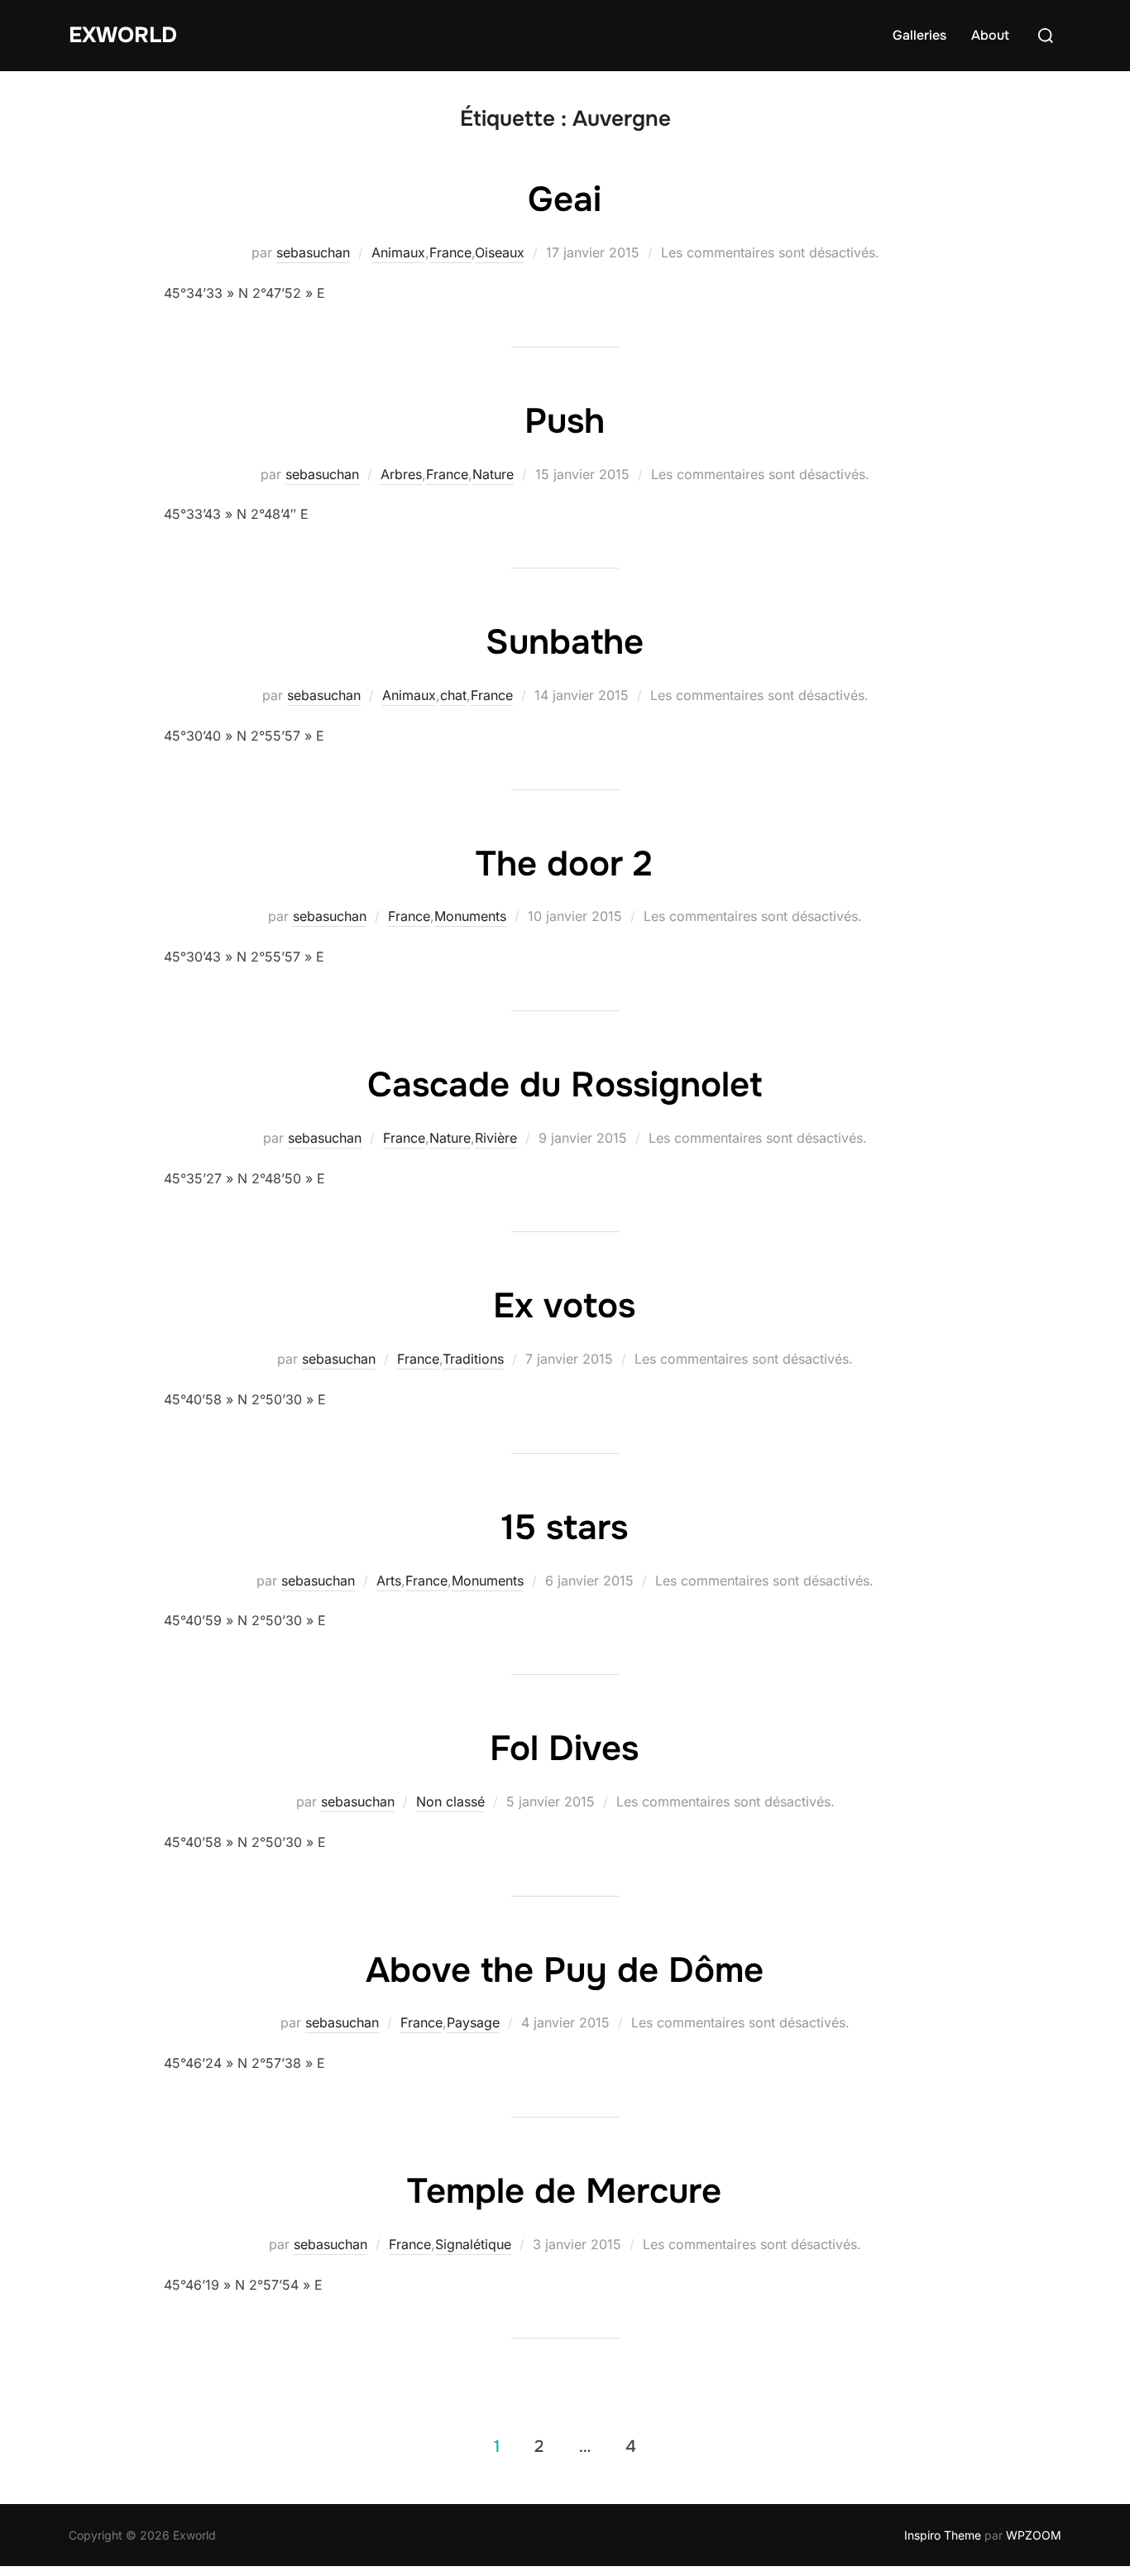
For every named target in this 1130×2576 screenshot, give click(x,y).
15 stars (565, 1528)
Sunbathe (565, 642)
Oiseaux (500, 252)
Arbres (401, 474)
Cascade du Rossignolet (565, 1085)
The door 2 (564, 864)
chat (453, 695)
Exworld (123, 35)
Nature (493, 474)
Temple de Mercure (564, 2191)
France (450, 252)
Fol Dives (564, 1749)
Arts (389, 1581)
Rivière (496, 1138)
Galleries (919, 35)
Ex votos (564, 1306)
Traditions (473, 1359)
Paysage (473, 2022)
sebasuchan (313, 252)
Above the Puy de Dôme (565, 1970)
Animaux (398, 252)
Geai (565, 199)
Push (565, 421)
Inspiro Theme (943, 2535)
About (990, 35)
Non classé (450, 1801)
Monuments (470, 916)
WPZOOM (1034, 2535)
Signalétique (473, 2244)
